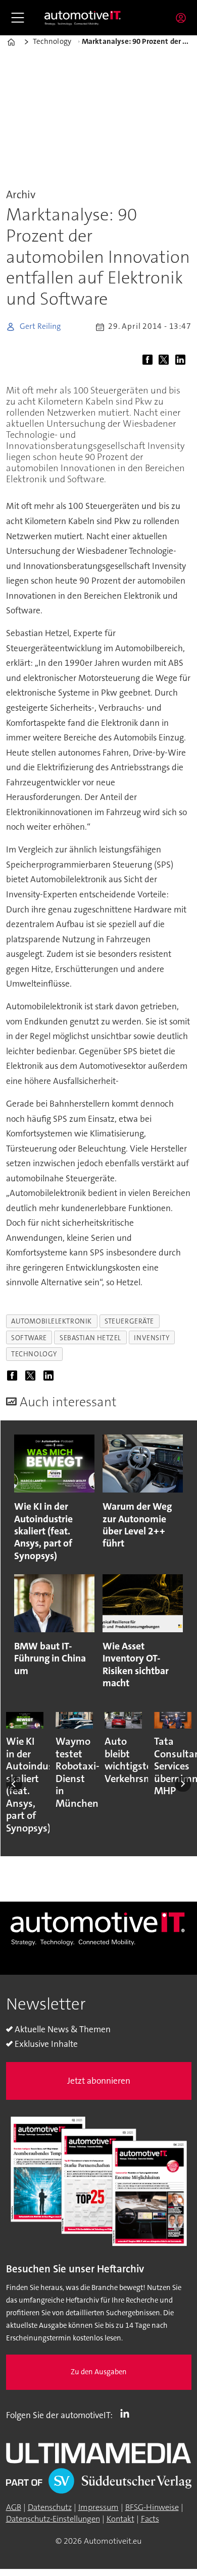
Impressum (98, 2507)
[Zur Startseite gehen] (83, 18)
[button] (14, 1784)
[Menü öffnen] (18, 18)
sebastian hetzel (90, 1338)
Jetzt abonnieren (99, 2081)
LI (127, 2413)
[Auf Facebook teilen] (150, 360)
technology (34, 1354)
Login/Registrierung (183, 18)
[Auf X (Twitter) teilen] (166, 360)
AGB (14, 2507)
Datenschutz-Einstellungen (53, 2519)
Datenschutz (50, 2507)
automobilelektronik (52, 1321)
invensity (152, 1338)
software (29, 1338)
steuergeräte (129, 1321)
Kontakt (120, 2519)
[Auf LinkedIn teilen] (183, 360)
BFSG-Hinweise (152, 2507)
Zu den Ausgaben (99, 2372)
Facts (150, 2519)
